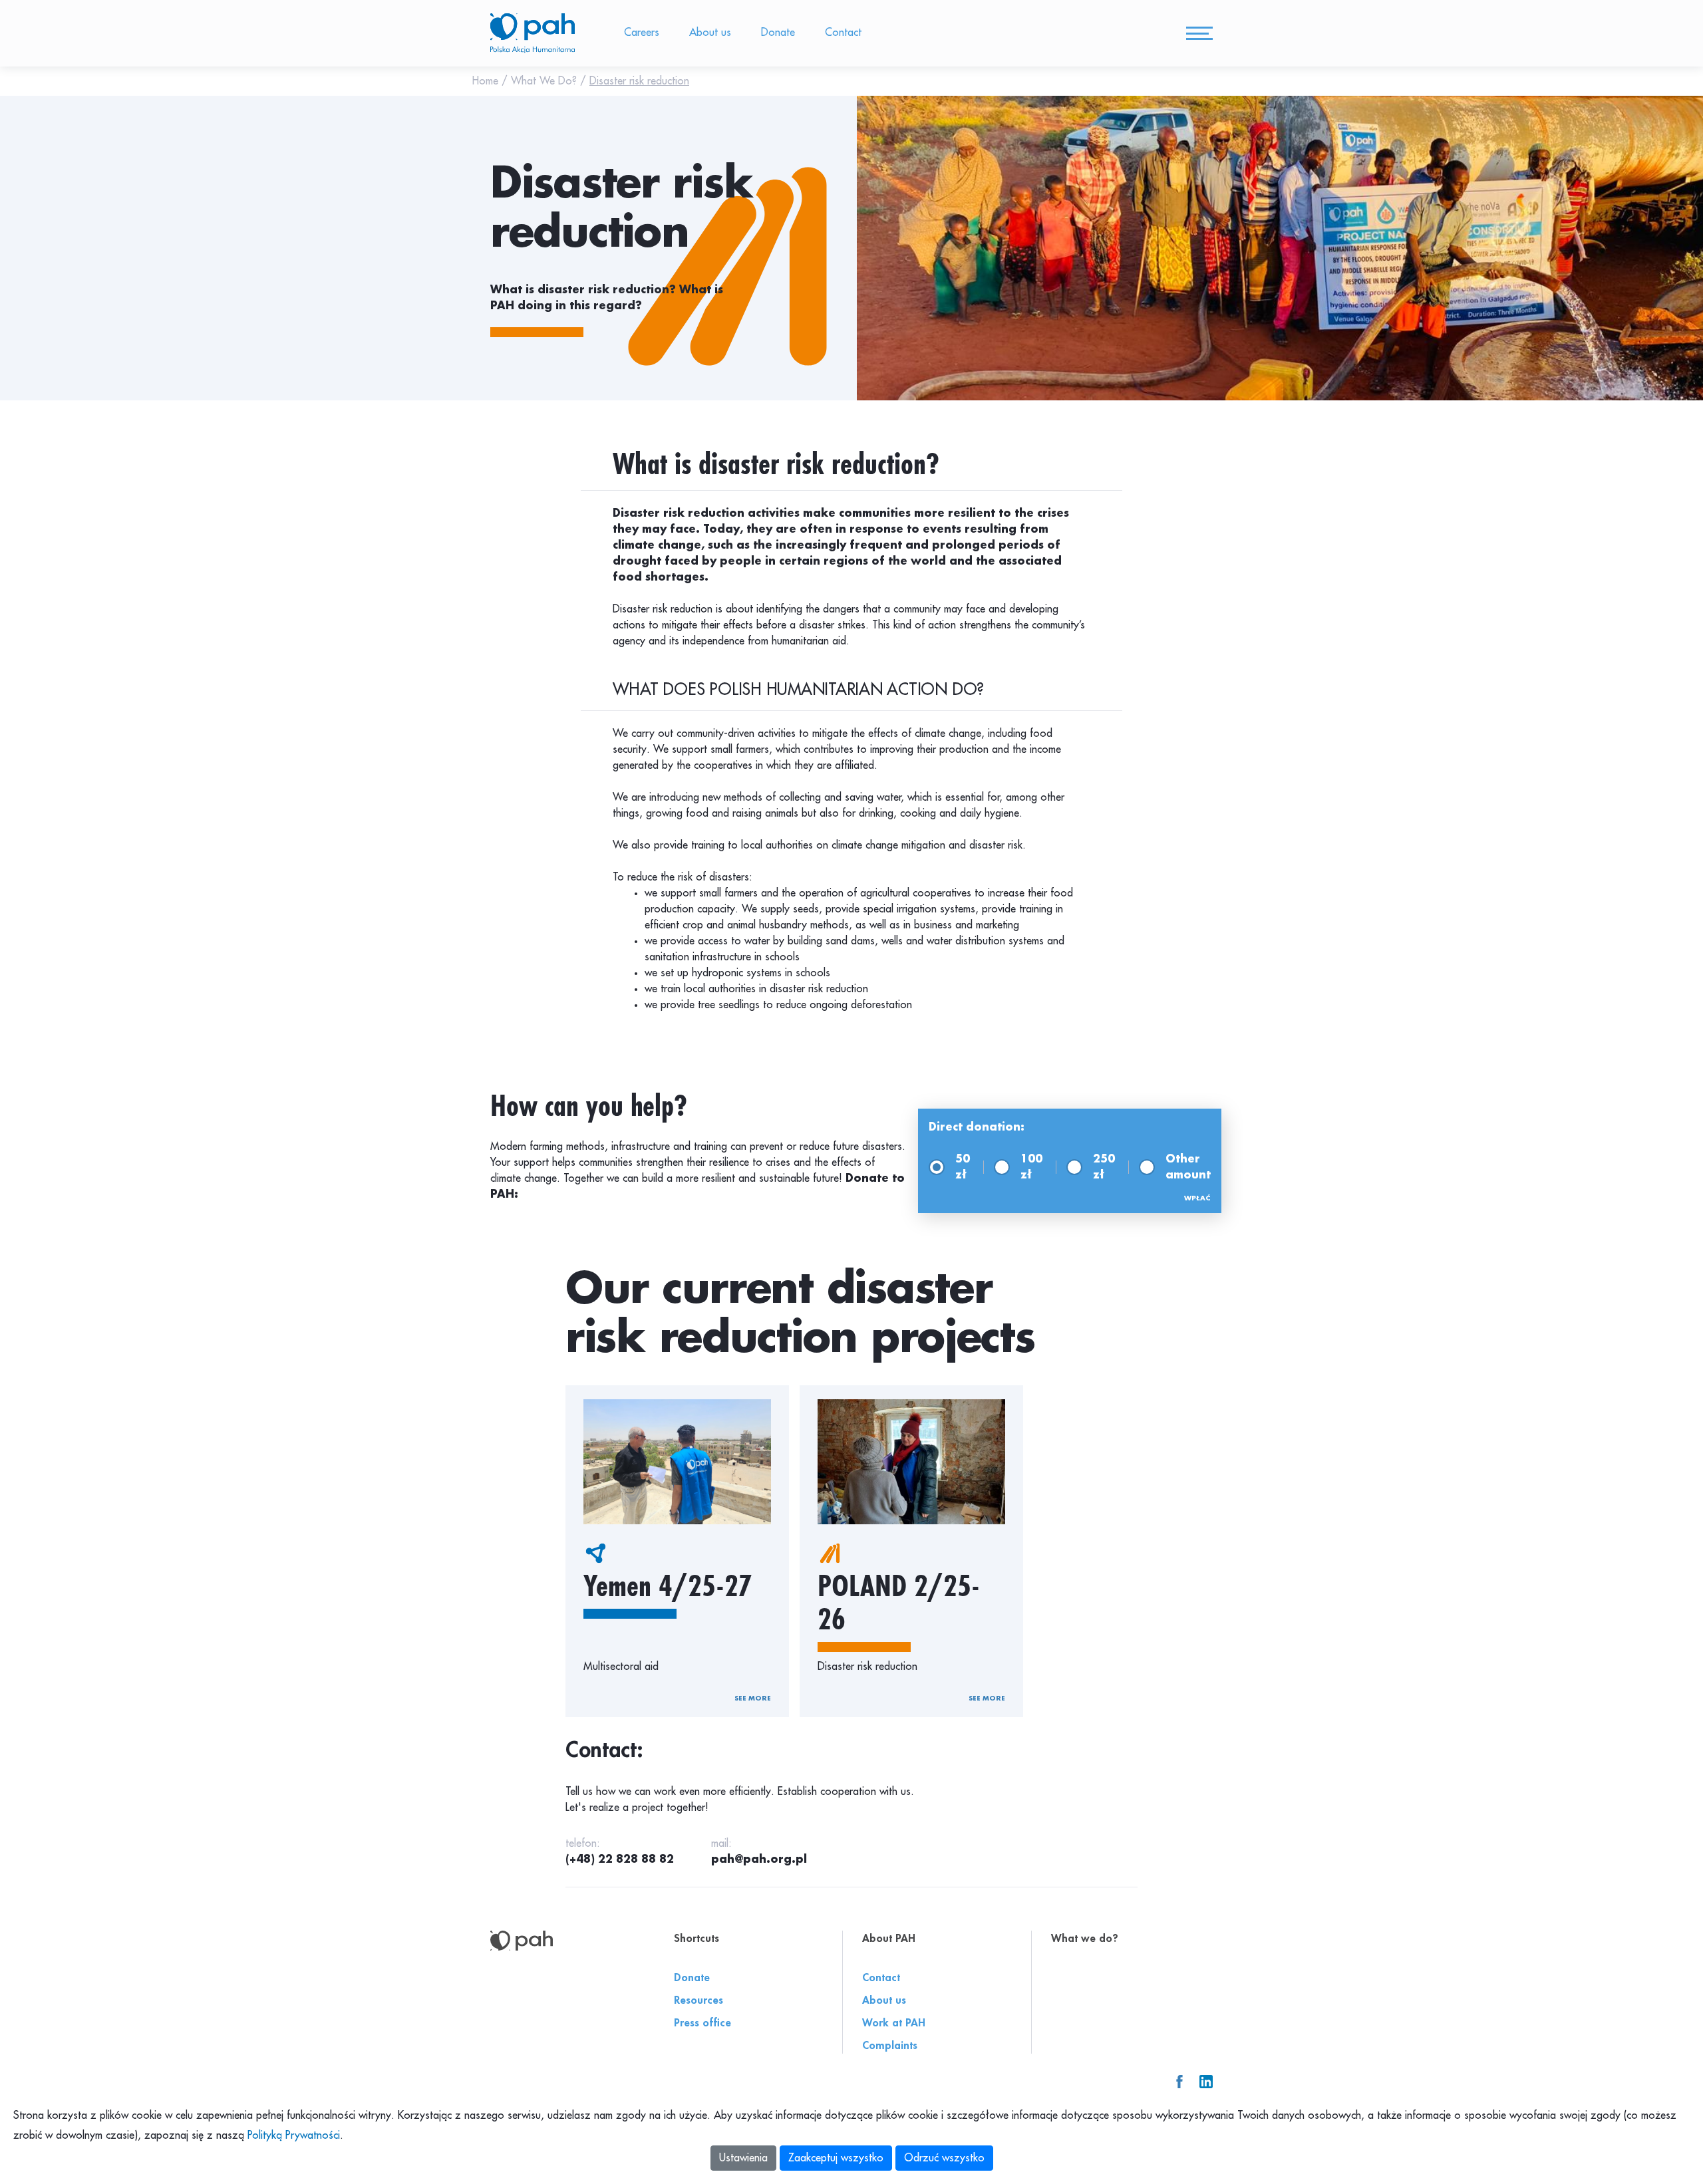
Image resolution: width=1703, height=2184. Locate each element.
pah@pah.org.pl (759, 1859)
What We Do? (545, 81)
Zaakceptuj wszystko (836, 2158)
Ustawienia (743, 2158)
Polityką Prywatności (294, 2135)
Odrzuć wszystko (944, 2158)
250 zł (1104, 1167)
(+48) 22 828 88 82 (620, 1859)
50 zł (963, 1167)
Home (487, 81)
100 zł (1031, 1167)
